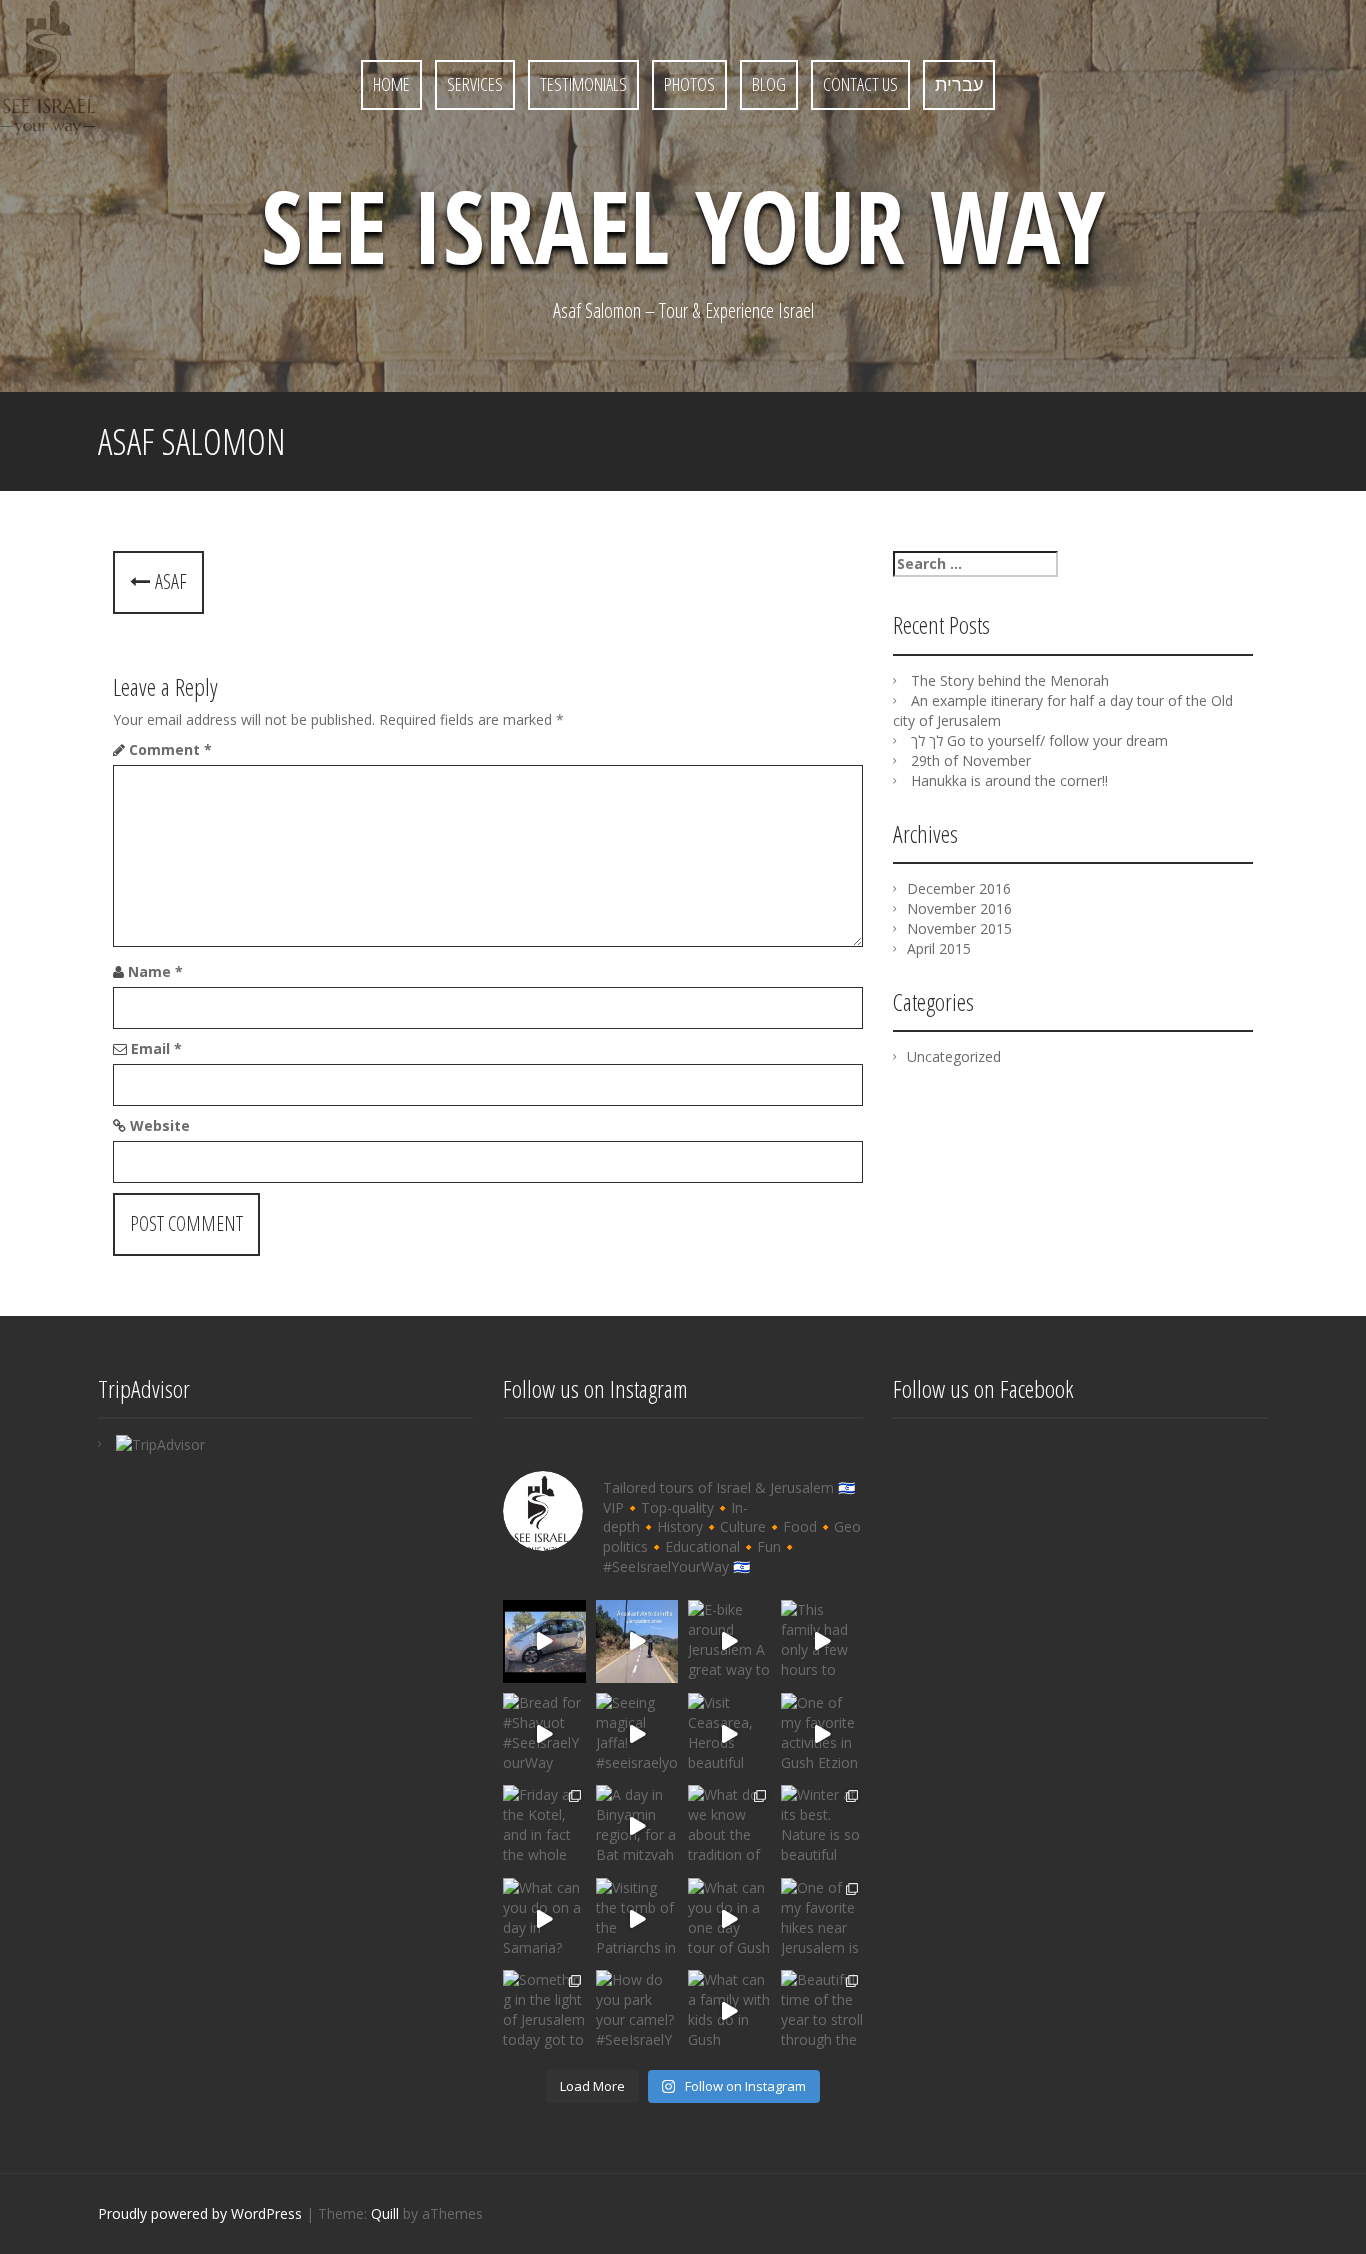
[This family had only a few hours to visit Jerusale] (822, 1641)
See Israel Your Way (683, 225)
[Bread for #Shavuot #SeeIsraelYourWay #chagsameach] (544, 1734)
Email (156, 1048)
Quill (385, 2213)
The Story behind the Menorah (1010, 680)
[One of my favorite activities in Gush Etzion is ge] (822, 1734)
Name (155, 971)
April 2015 (939, 948)
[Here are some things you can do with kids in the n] (544, 1641)
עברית (959, 84)
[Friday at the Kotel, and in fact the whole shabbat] (544, 1826)
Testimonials (583, 84)
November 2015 (959, 928)
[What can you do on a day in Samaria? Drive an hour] (544, 1919)
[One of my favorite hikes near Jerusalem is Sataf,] (822, 1919)
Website (160, 1125)
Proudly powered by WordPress (200, 2213)
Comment (170, 749)
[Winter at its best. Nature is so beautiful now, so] (822, 1826)
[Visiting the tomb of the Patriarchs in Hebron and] (637, 1919)
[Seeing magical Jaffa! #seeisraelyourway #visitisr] (637, 1734)
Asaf (168, 581)
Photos (689, 84)
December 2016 (959, 888)
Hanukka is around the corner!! (1009, 780)
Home (391, 84)
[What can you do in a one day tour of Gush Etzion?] (729, 1919)
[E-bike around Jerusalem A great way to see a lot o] (637, 1641)
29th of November (971, 760)
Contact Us (860, 84)
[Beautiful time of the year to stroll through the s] (822, 2011)
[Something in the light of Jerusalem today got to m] (544, 2011)
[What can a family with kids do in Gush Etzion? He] (729, 2011)
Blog (769, 84)
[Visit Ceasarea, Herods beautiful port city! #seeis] (729, 1734)
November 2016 (959, 908)
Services (475, 84)
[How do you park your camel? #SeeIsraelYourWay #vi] (637, 2011)
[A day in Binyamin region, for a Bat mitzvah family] (637, 1826)
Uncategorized (954, 1056)
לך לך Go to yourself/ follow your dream (1039, 740)
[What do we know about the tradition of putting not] (729, 1826)
